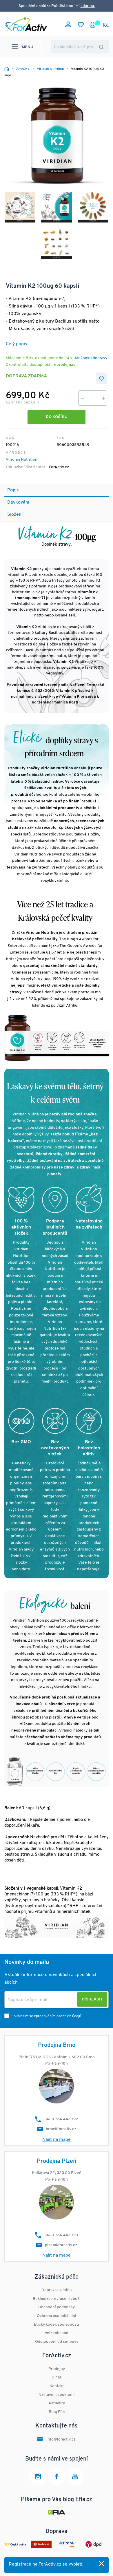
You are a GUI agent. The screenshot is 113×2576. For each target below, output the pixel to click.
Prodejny (57, 2369)
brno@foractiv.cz (61, 2129)
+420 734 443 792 (61, 2119)
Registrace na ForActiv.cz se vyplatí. (46, 2564)
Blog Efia (57, 2412)
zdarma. (88, 6)
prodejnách (67, 365)
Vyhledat (101, 47)
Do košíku (57, 417)
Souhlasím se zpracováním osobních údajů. (47, 2016)
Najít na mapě (57, 2140)
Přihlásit (92, 1999)
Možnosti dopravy (91, 358)
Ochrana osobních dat (57, 2316)
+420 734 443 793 (61, 2235)
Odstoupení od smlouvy (57, 2342)
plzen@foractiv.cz (61, 2245)
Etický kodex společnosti (57, 2325)
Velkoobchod (57, 2333)
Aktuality (57, 2403)
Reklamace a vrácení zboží (57, 2299)
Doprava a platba (57, 2290)
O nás (57, 2377)
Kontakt (57, 2386)
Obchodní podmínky (57, 2307)
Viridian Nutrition (22, 460)
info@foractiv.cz (61, 2440)
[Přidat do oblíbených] (101, 378)
